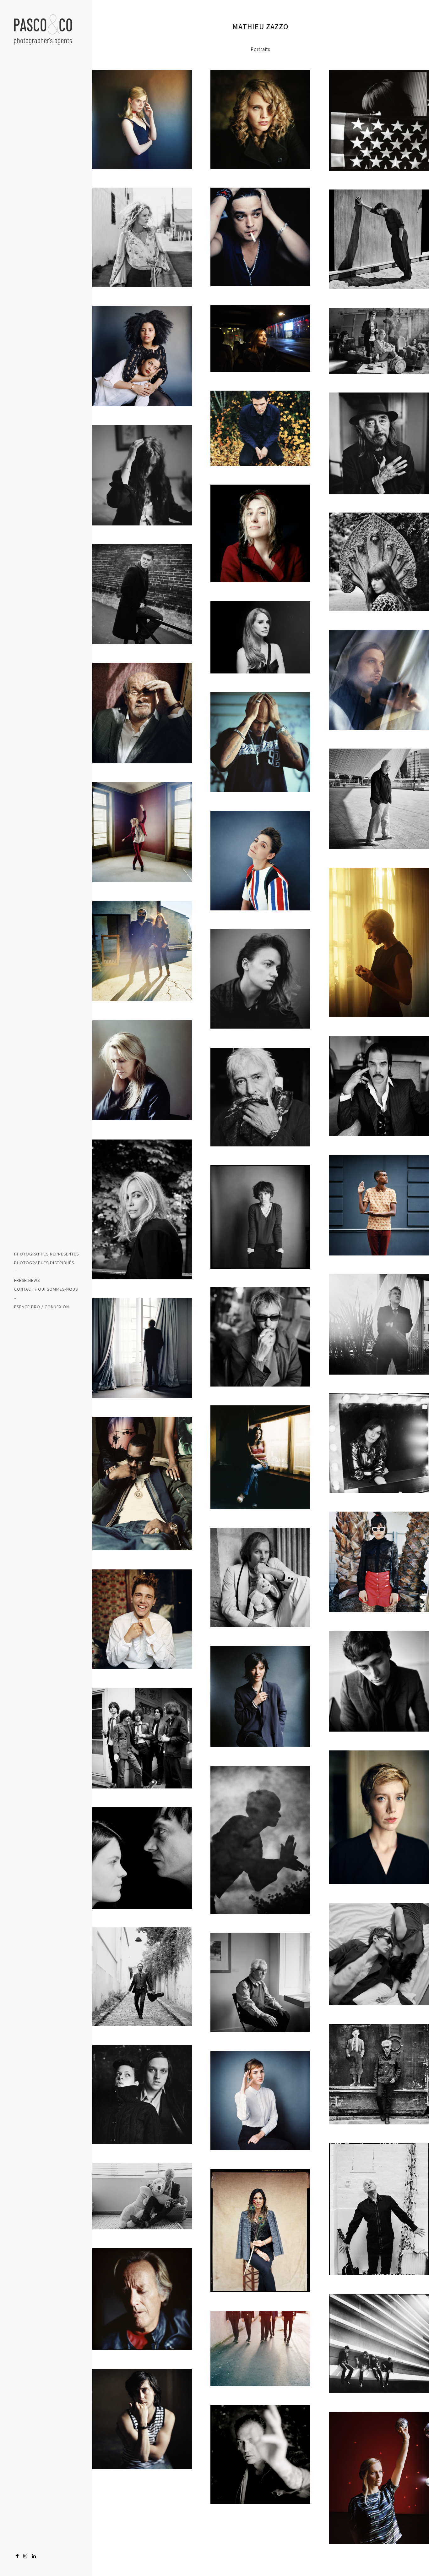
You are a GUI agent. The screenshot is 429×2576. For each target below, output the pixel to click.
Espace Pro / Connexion (42, 1307)
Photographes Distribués (44, 1263)
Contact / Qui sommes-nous (46, 1289)
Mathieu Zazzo (260, 26)
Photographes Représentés (46, 1254)
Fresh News (27, 1280)
